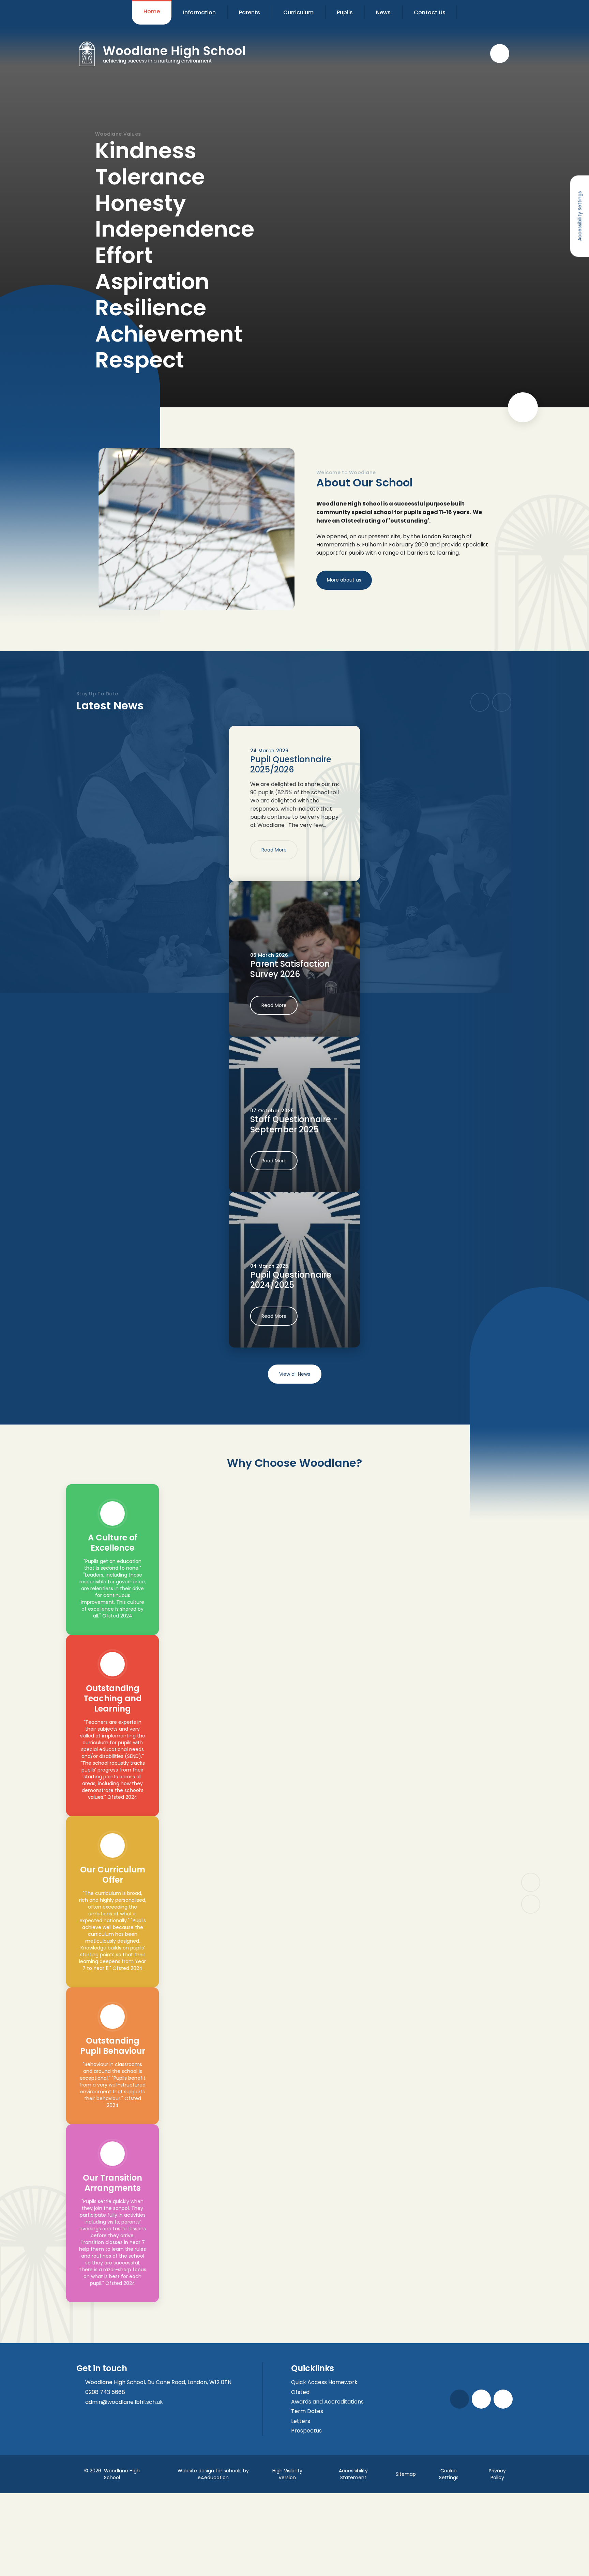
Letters (301, 2421)
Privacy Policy (497, 2474)
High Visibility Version (287, 2474)
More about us (344, 580)
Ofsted (300, 2392)
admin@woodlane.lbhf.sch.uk (124, 2402)
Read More (274, 850)
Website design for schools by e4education (213, 2474)
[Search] (500, 54)
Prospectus (306, 2431)
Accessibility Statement (353, 2474)
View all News (295, 1374)
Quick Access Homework (324, 2382)
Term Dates (307, 2411)
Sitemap (406, 2474)
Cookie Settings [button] (449, 2474)
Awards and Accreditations (327, 2402)
